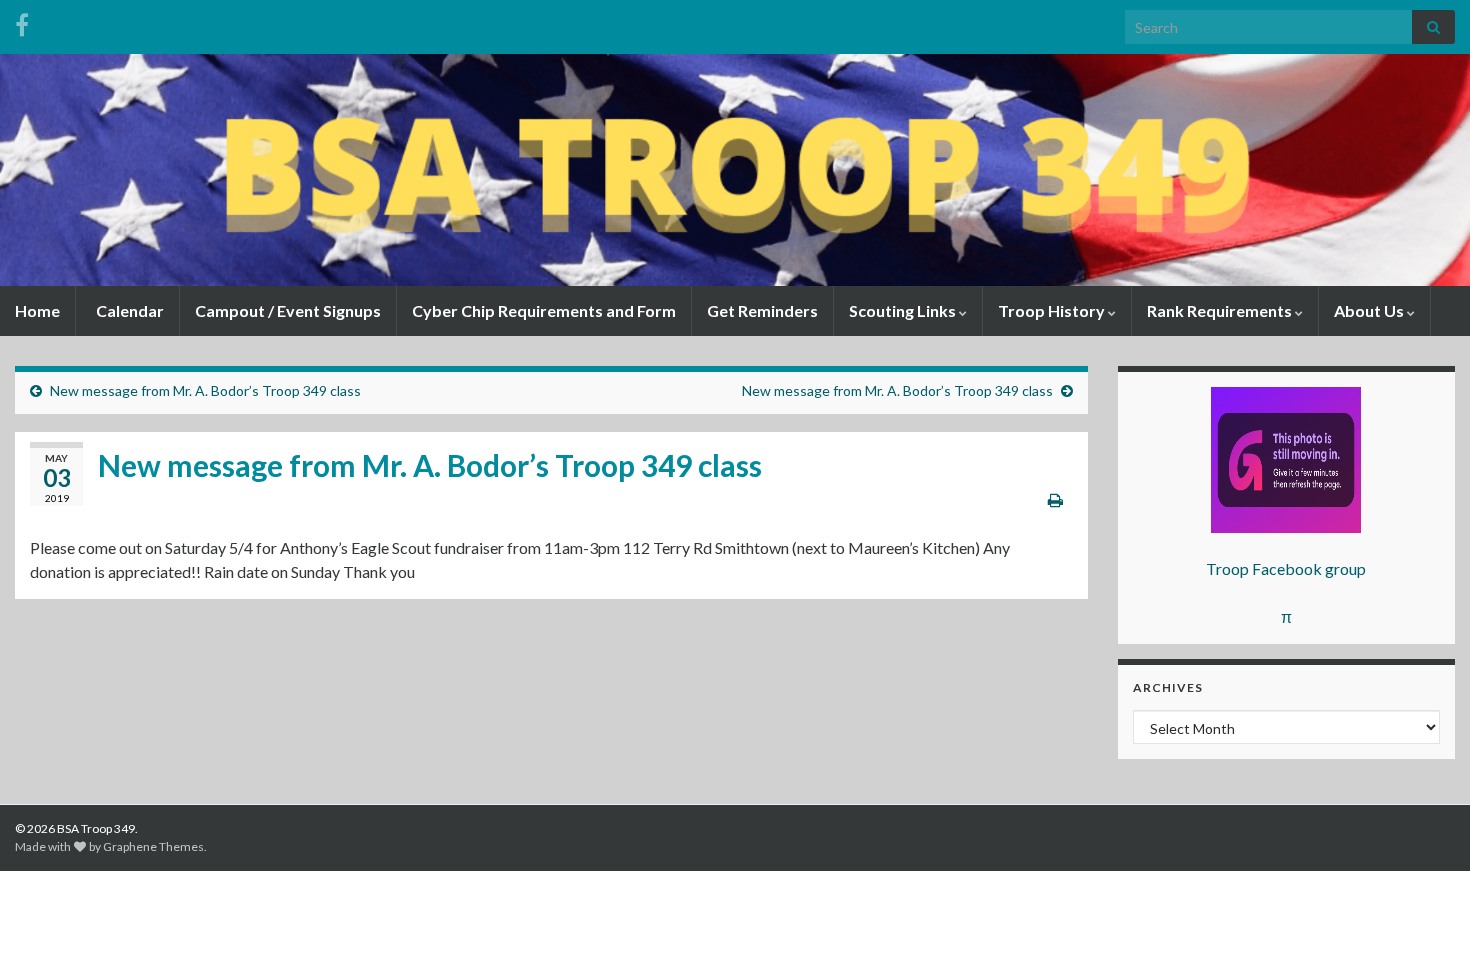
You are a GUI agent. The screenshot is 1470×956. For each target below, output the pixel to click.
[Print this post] (1055, 499)
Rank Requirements (1221, 310)
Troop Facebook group (1286, 568)
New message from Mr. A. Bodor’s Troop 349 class (205, 390)
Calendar (128, 310)
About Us (1370, 310)
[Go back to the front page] (735, 170)
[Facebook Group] (22, 21)
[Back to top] (1425, 911)
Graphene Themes (153, 846)
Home (37, 310)
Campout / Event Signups (288, 310)
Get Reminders (762, 310)
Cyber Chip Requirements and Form (544, 310)
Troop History (1053, 310)
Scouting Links (904, 310)
